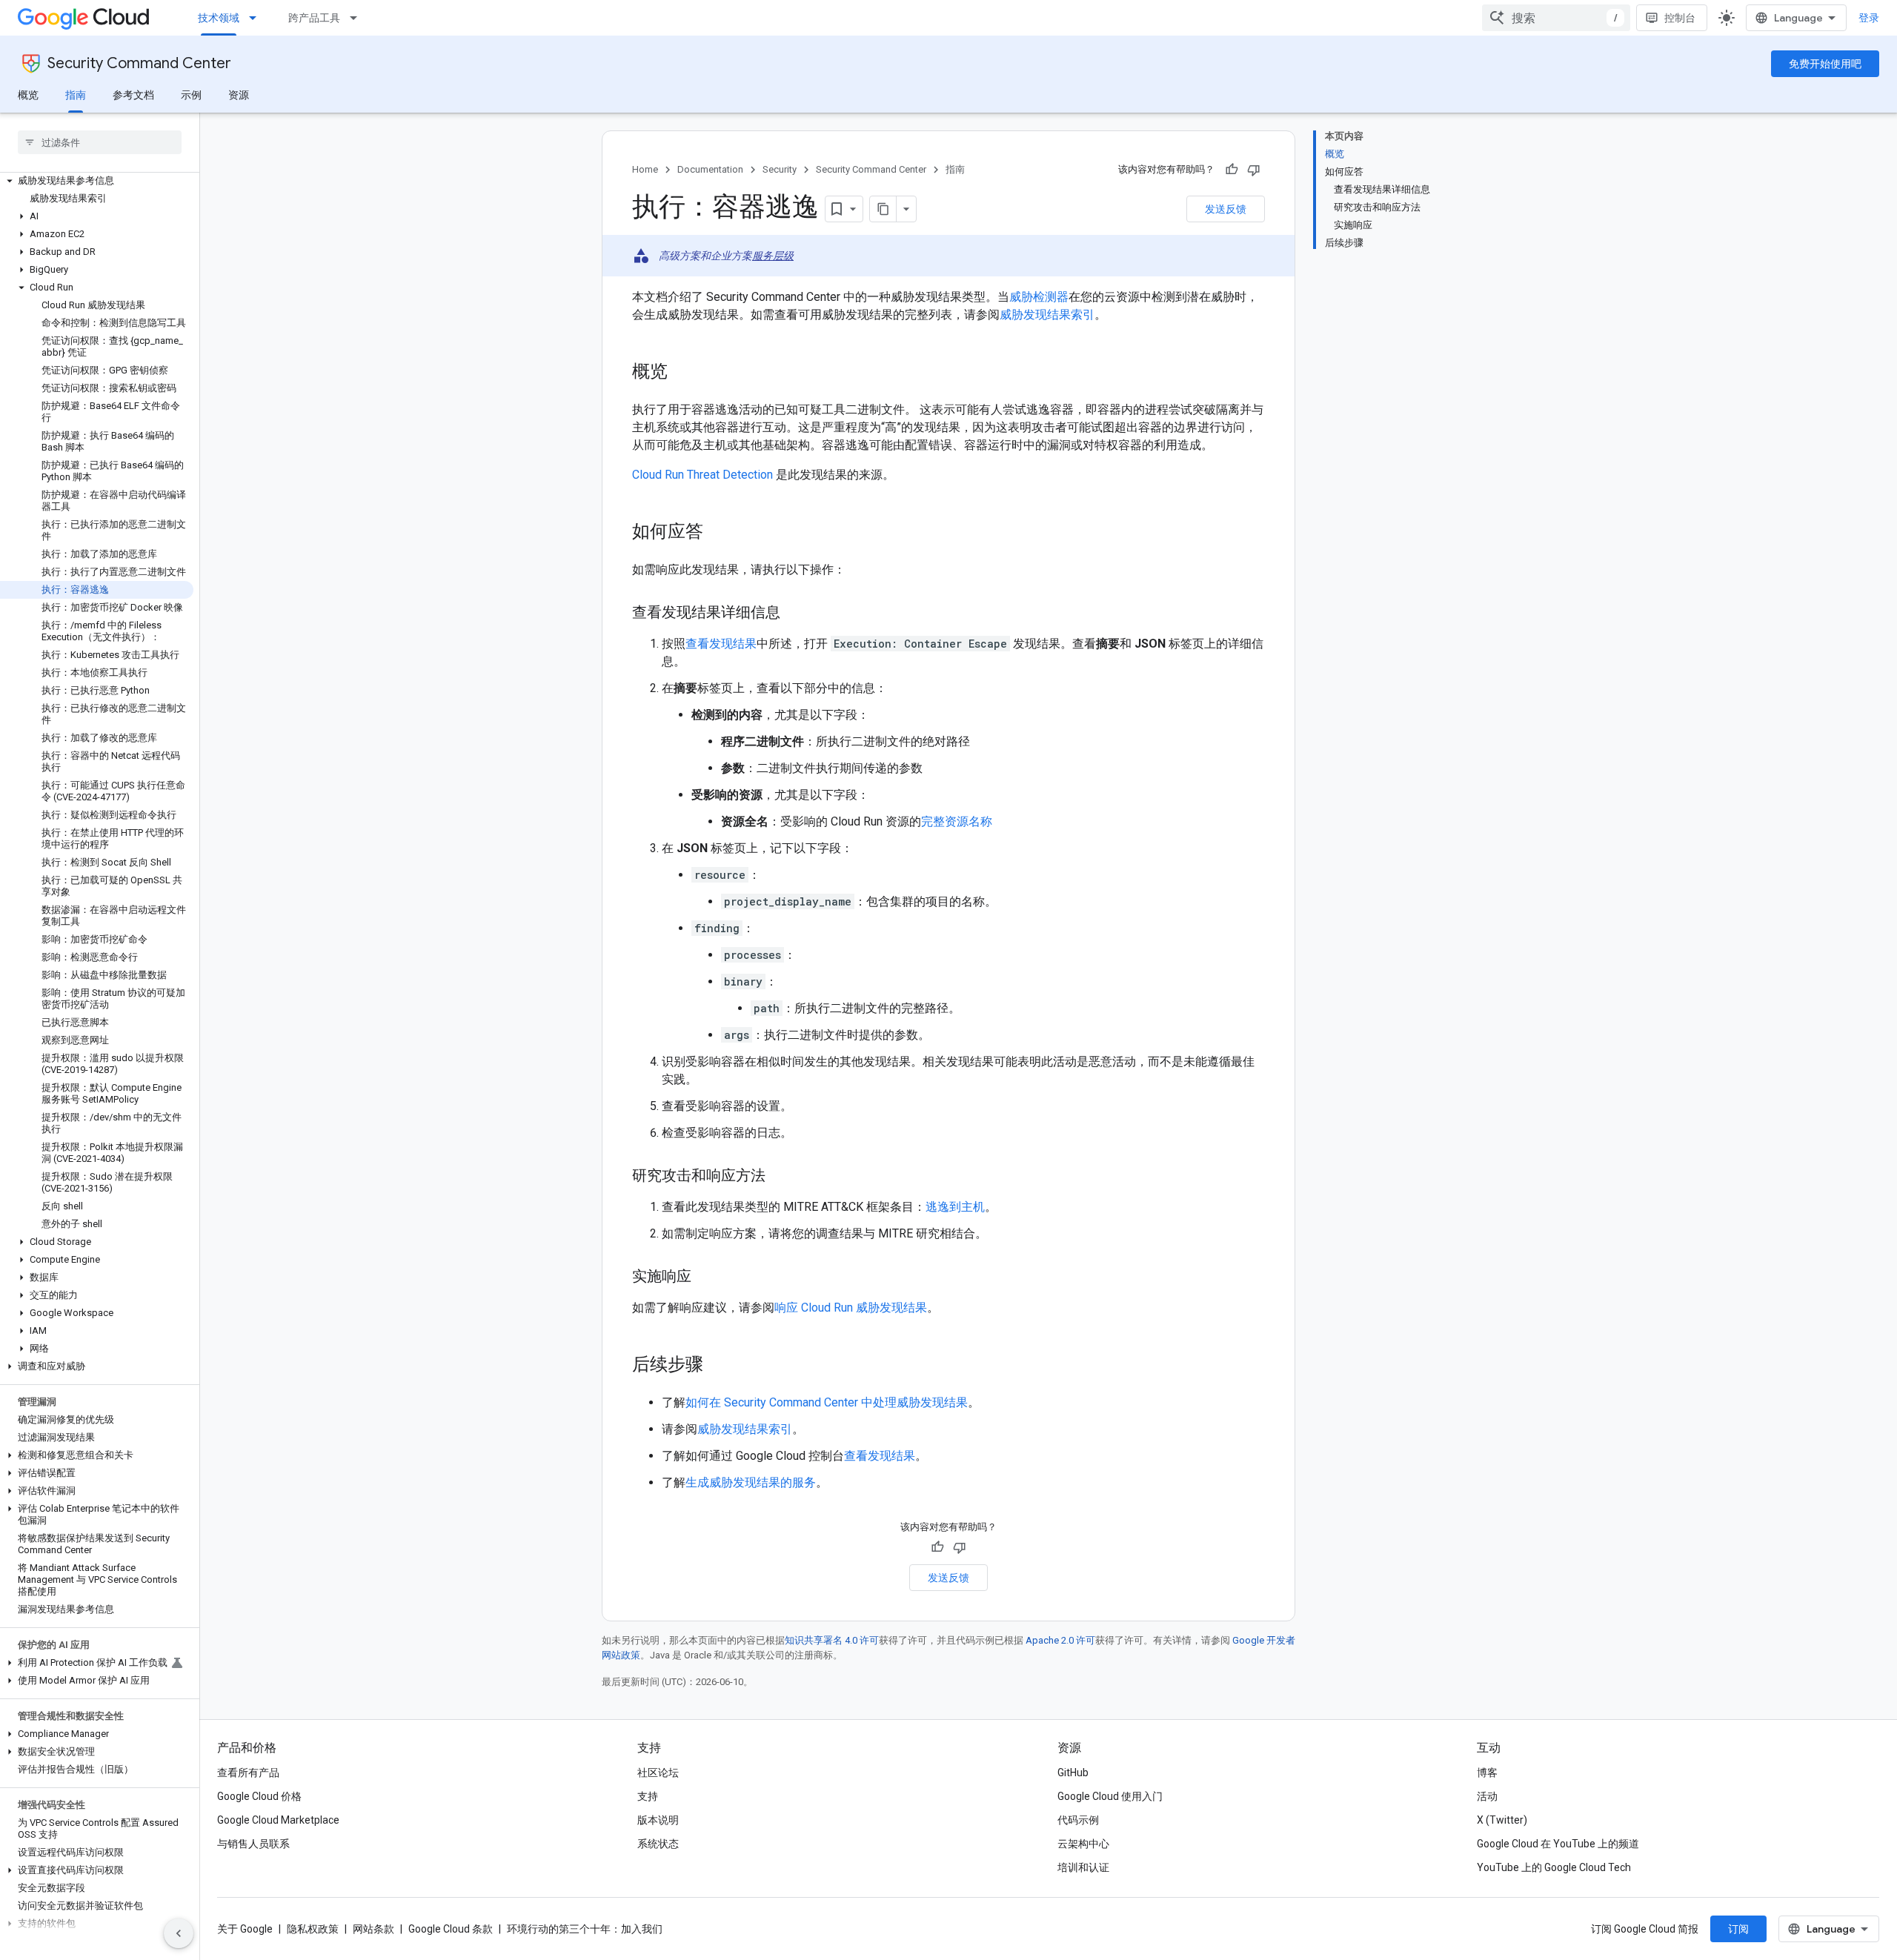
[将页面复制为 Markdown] (883, 209)
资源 (239, 95)
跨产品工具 (314, 18)
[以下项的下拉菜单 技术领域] (257, 18)
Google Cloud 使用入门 (1110, 1796)
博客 (1487, 1773)
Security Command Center (139, 63)
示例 (191, 95)
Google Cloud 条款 (451, 1929)
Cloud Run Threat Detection (702, 475)
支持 (648, 1796)
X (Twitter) (1502, 1820)
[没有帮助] (1254, 170)
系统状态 (658, 1844)
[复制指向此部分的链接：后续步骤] (718, 1366)
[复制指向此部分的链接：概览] (682, 373)
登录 (1869, 18)
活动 (1487, 1796)
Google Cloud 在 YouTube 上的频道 (1558, 1844)
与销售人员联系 (253, 1844)
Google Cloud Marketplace (278, 1820)
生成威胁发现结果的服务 (751, 1482)
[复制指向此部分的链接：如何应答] (718, 533)
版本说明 (658, 1820)
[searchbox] (100, 142)
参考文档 (133, 95)
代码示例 (1078, 1820)
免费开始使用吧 (1825, 64)
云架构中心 (1083, 1844)
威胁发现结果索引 (1047, 315)
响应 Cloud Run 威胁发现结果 (851, 1308)
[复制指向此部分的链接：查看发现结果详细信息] (795, 614)
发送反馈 (1226, 209)
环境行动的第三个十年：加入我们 (585, 1929)
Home (645, 169)
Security (780, 169)
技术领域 (219, 18)
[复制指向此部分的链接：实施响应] (706, 1278)
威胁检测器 (1039, 297)
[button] (97, 181)
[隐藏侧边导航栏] (179, 1933)
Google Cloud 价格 (259, 1796)
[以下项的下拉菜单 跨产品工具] (358, 18)
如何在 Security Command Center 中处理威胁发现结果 (827, 1402)
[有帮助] (1232, 170)
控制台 (1680, 18)
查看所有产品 (248, 1773)
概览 (28, 95)
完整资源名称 (957, 821)
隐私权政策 (313, 1929)
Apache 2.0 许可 (1060, 1640)
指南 (76, 95)
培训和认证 (1083, 1867)
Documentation (710, 169)
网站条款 (373, 1929)
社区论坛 (658, 1773)
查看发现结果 (721, 644)
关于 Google (245, 1929)
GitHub (1073, 1773)
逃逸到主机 (955, 1207)
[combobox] (1556, 18)
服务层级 (773, 256)
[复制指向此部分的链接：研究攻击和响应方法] (780, 1177)
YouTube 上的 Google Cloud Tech (1554, 1867)
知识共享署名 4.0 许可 (832, 1640)
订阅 (1738, 1929)
